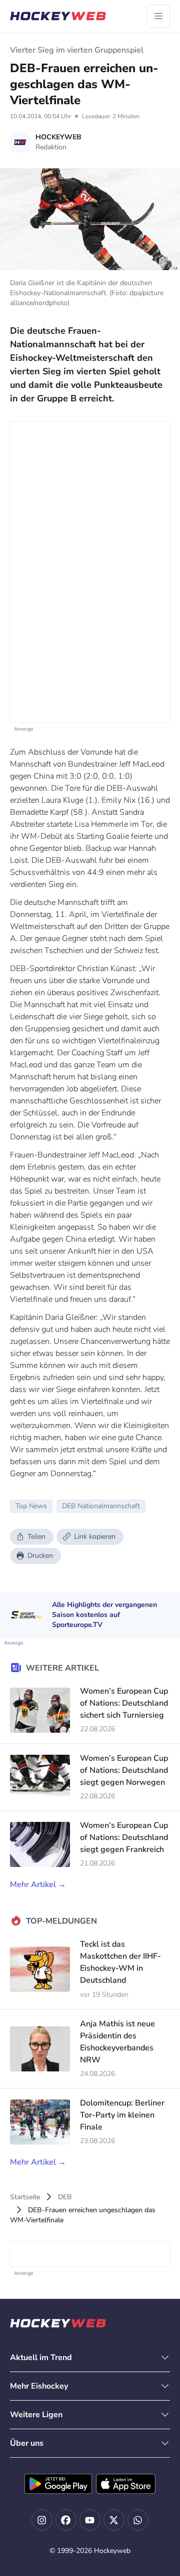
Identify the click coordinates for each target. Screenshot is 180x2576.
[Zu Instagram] (42, 2520)
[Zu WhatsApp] (138, 2520)
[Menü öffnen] (158, 16)
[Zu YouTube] (90, 2520)
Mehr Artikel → (38, 1885)
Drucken (40, 1556)
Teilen (36, 1537)
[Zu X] (114, 2520)
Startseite (25, 2197)
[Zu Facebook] (66, 2520)
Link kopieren (95, 1537)
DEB (65, 2197)
